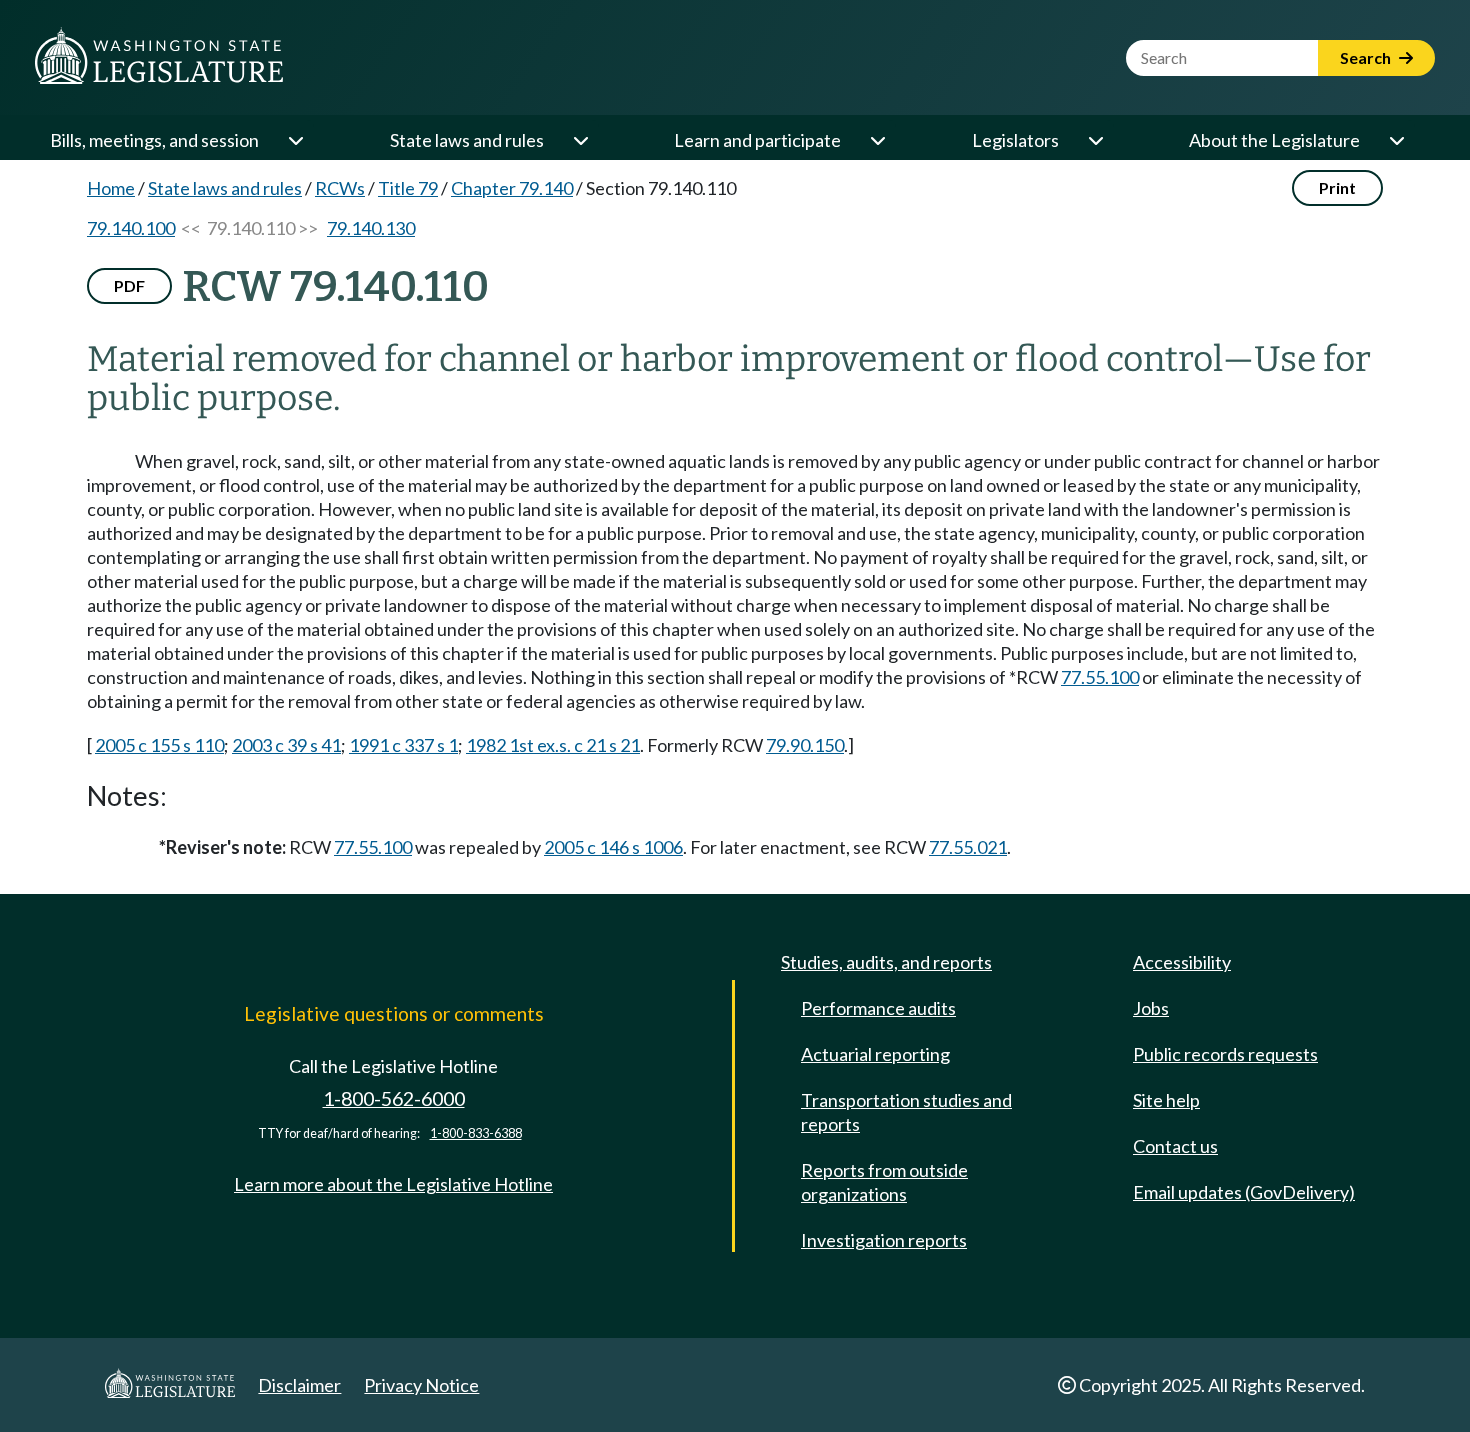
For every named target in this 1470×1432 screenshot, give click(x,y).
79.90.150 (805, 745)
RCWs (340, 188)
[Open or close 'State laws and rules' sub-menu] (580, 140)
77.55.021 (968, 847)
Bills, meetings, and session (154, 140)
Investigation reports (884, 1240)
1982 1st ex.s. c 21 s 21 (553, 745)
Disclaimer (299, 1385)
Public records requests (1225, 1054)
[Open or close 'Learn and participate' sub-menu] (877, 140)
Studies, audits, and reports (886, 962)
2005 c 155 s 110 (159, 745)
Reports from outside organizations (884, 1182)
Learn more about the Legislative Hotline (393, 1184)
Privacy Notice (421, 1385)
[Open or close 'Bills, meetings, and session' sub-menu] (295, 140)
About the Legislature (1274, 140)
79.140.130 (371, 228)
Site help (1166, 1100)
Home (111, 188)
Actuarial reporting (875, 1054)
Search (1367, 57)
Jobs (1151, 1008)
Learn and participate (757, 140)
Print (1337, 187)
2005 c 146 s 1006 (613, 847)
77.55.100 (1100, 677)
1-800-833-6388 (476, 1133)
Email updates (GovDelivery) (1244, 1192)
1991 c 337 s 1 (403, 745)
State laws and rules (467, 140)
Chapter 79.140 (512, 188)
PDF (129, 285)
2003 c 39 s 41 (286, 745)
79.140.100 (131, 228)
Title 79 (408, 188)
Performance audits (878, 1008)
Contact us (1175, 1146)
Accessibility (1182, 962)
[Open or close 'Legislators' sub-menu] (1095, 140)
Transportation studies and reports (906, 1112)
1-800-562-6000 (394, 1098)
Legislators (1015, 140)
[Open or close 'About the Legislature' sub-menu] (1396, 140)
